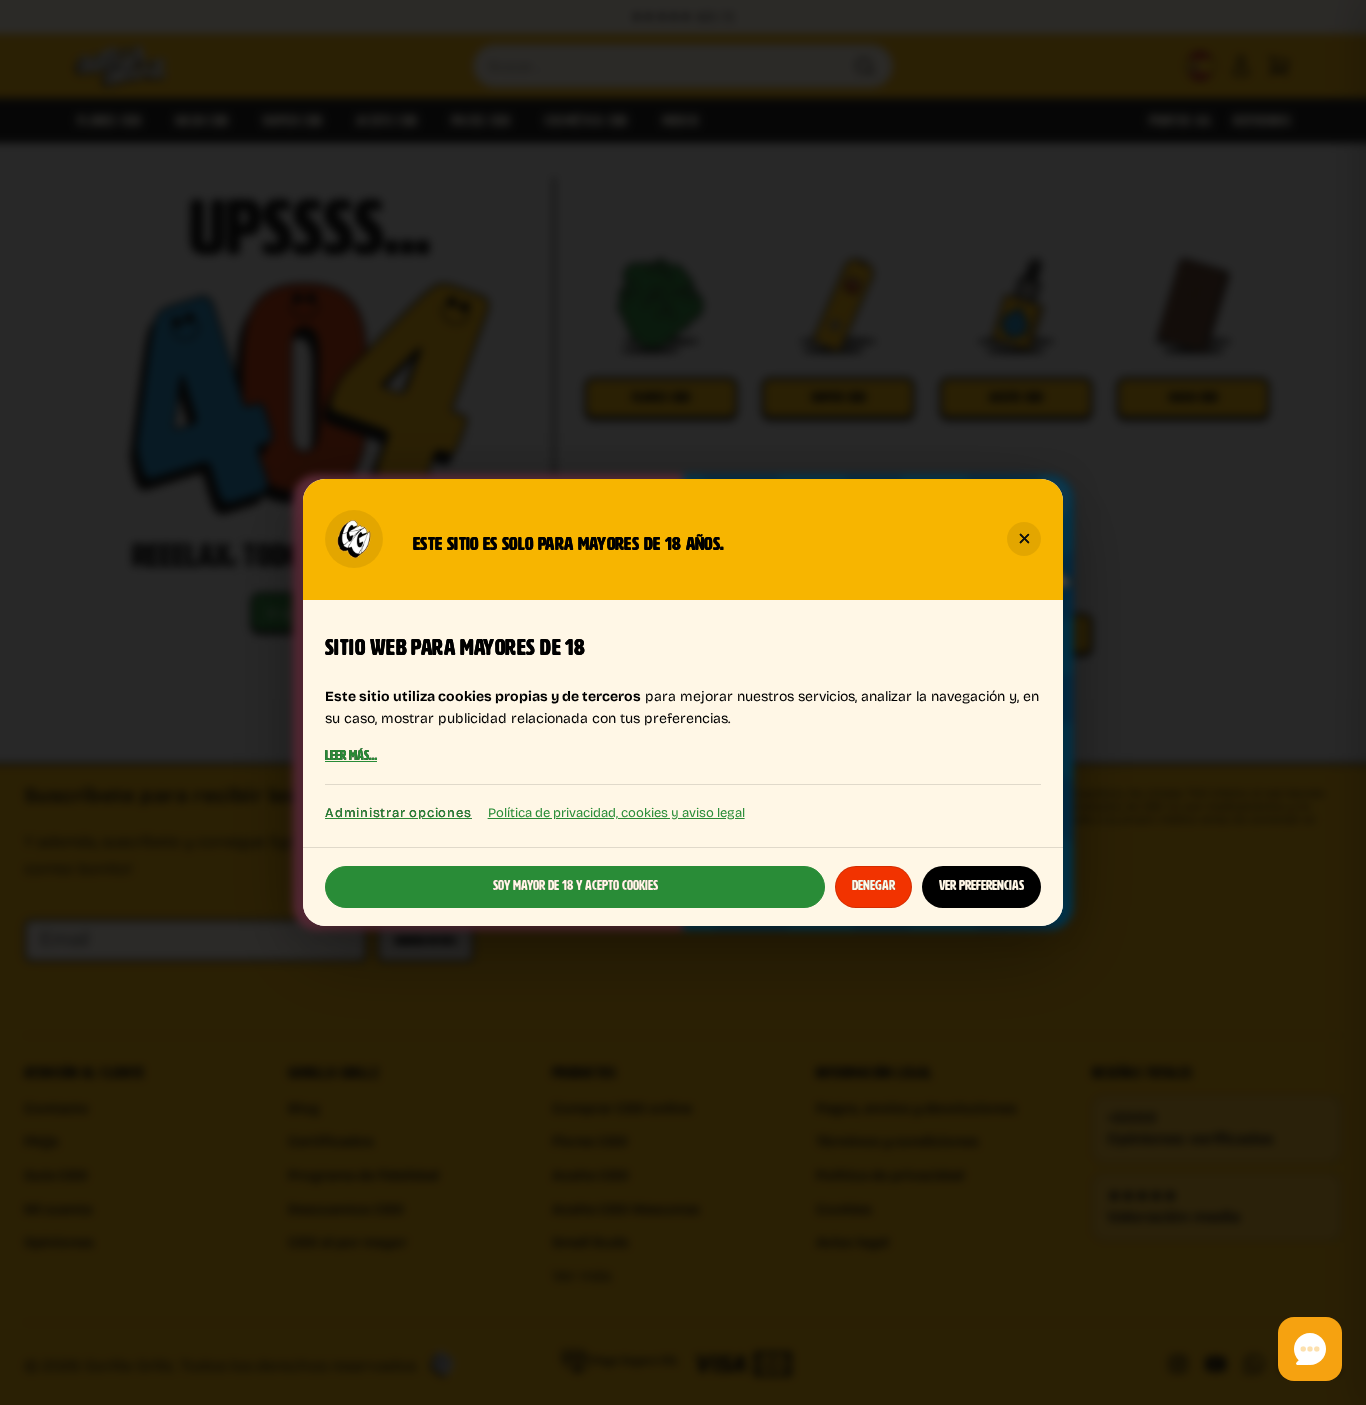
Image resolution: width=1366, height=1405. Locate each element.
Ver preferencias (981, 886)
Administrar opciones (398, 812)
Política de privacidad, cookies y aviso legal (616, 811)
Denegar (873, 886)
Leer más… (351, 757)
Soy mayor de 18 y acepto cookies (575, 886)
